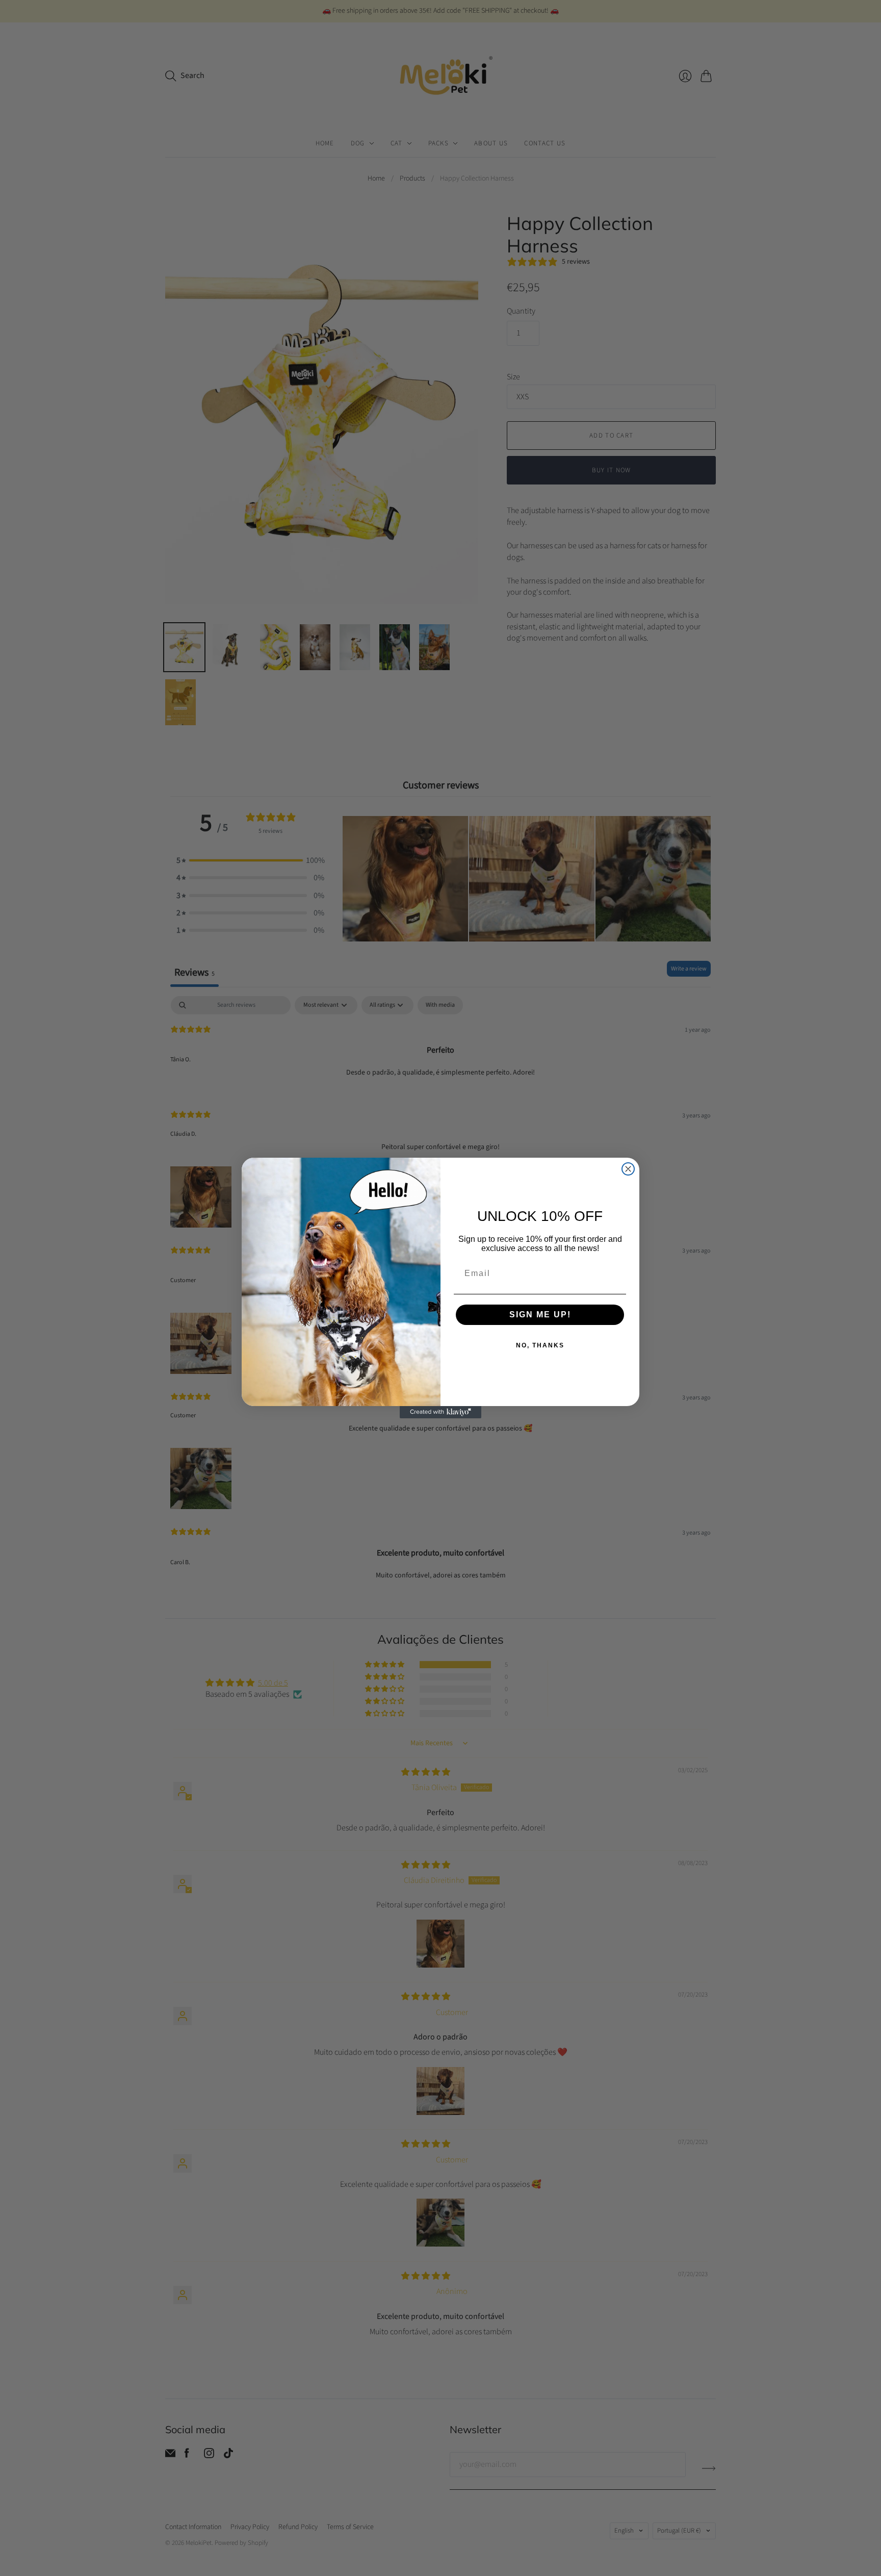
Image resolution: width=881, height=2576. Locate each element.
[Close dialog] (628, 1169)
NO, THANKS (540, 1345)
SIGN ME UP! (540, 1315)
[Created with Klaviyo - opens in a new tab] (440, 1412)
